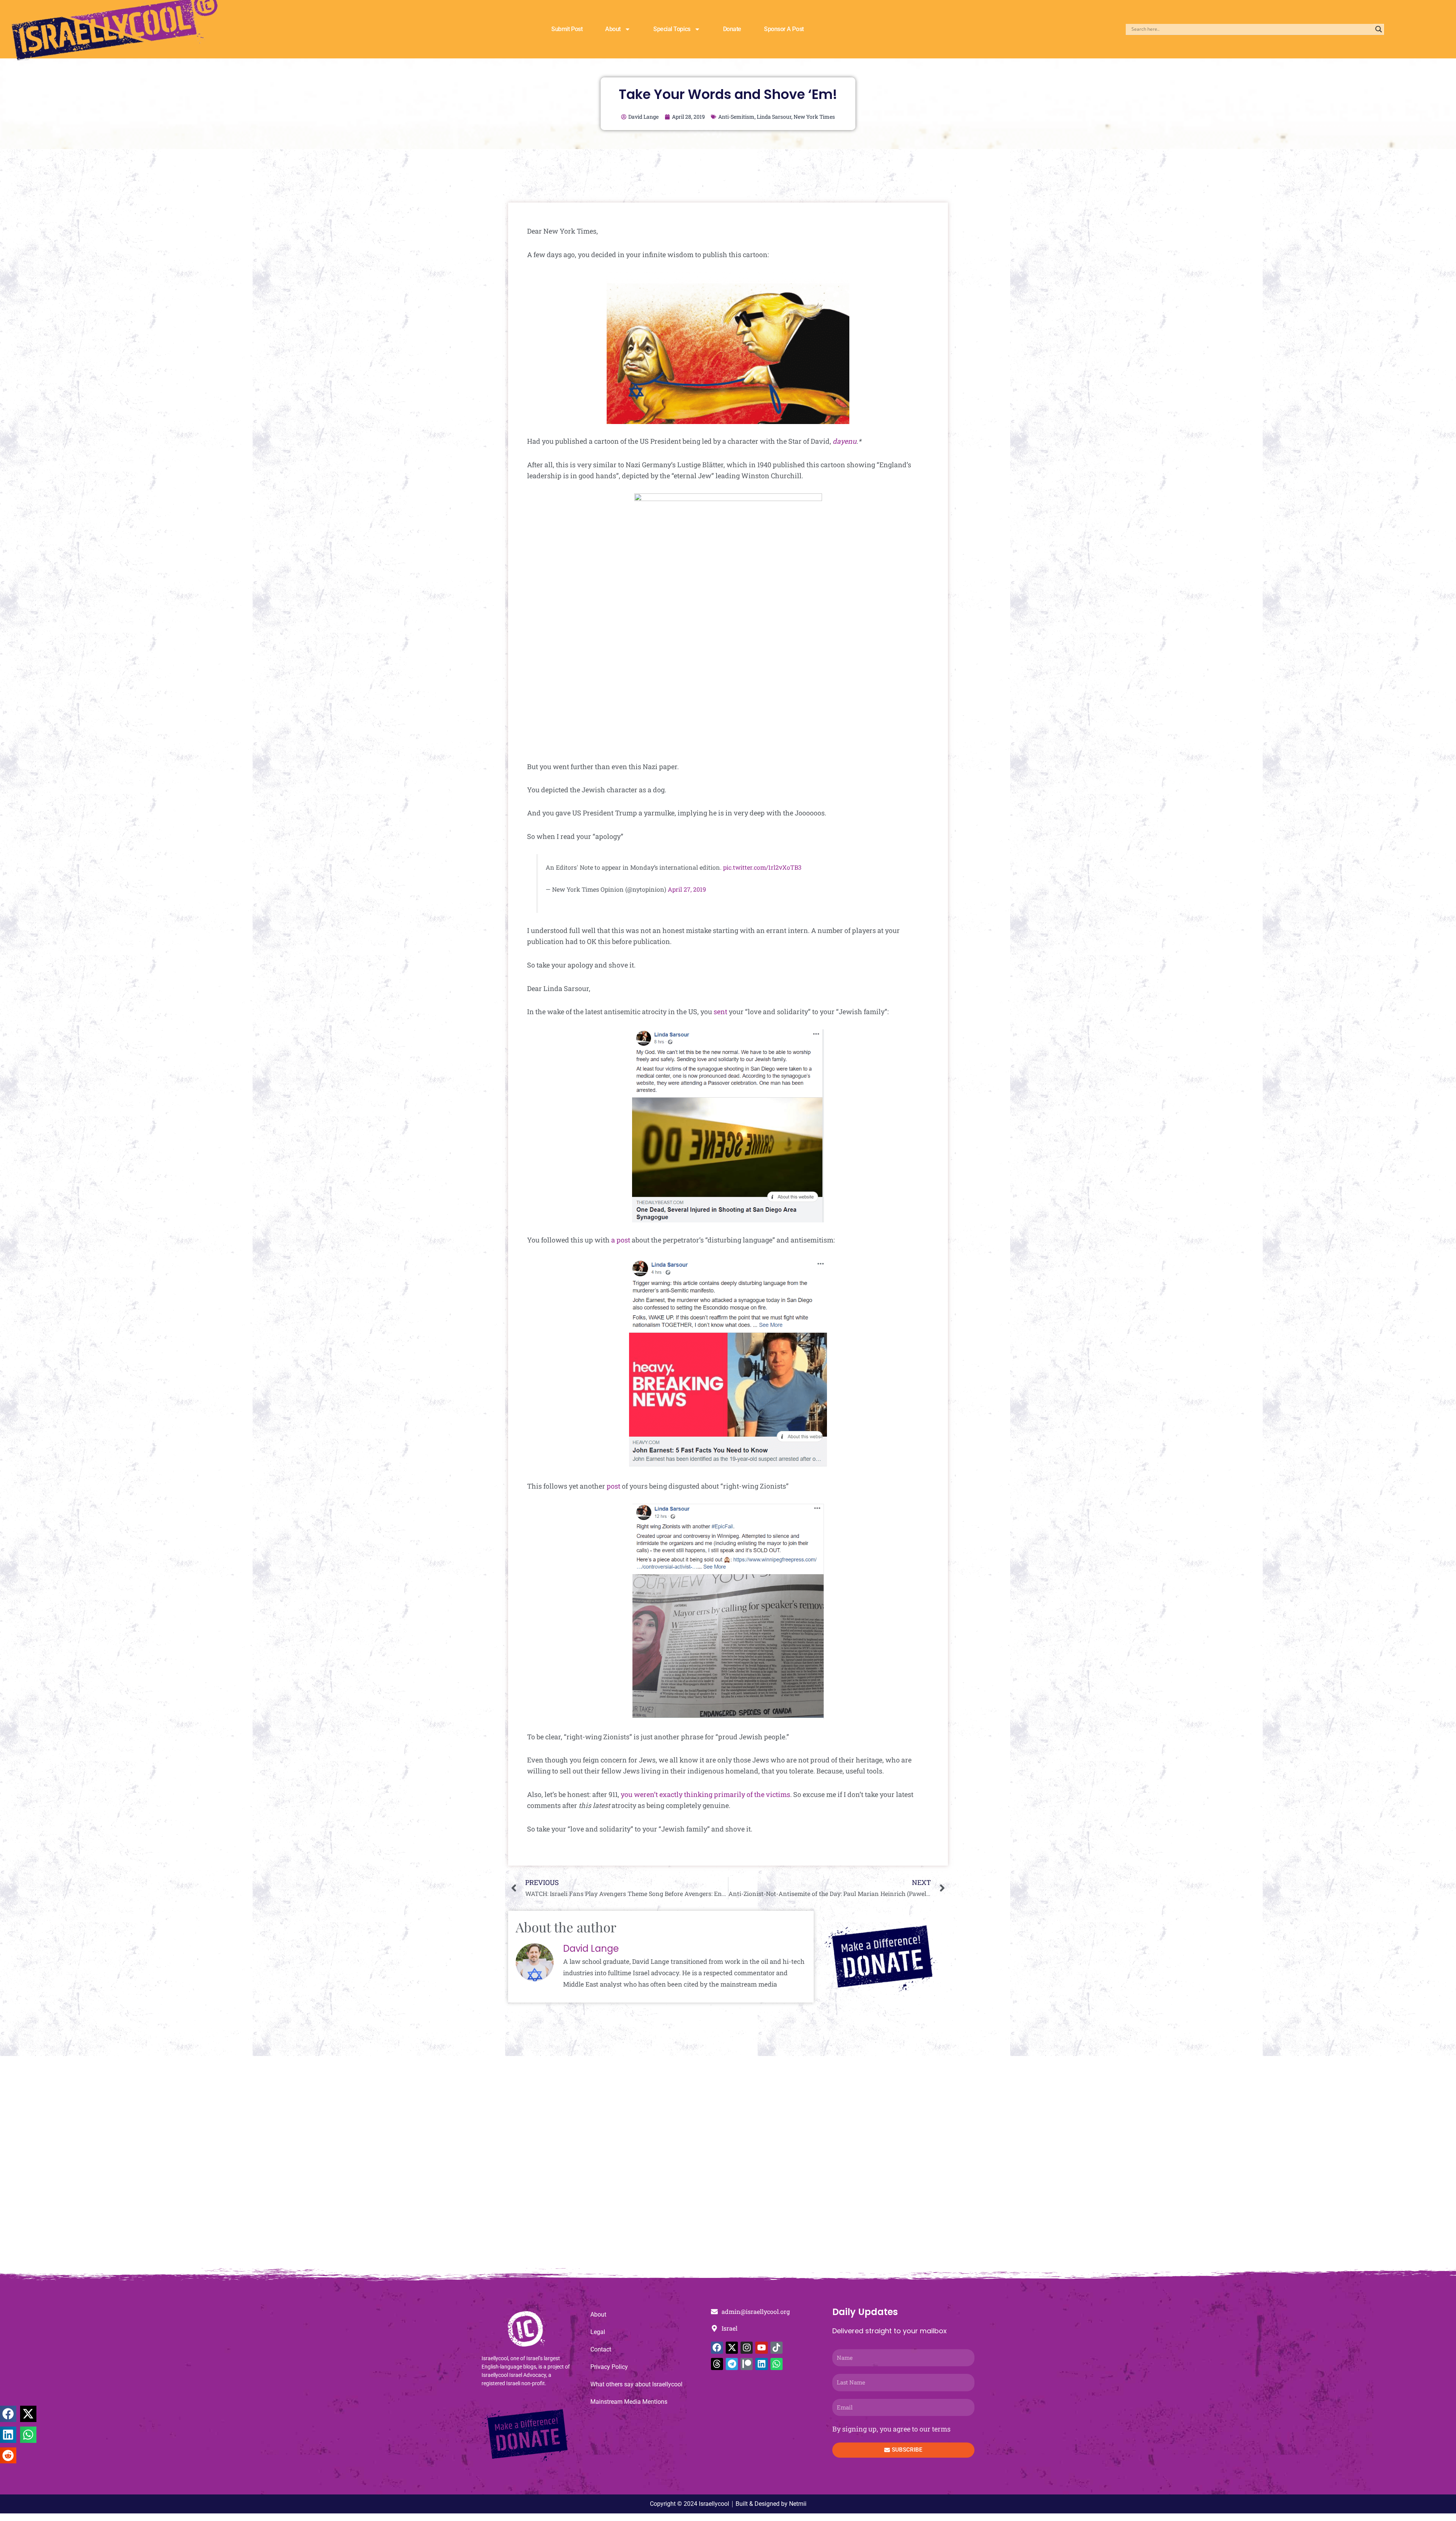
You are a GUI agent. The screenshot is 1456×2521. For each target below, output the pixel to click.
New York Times (814, 117)
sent (720, 1012)
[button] (8, 2414)
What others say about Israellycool (636, 2384)
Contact (601, 2349)
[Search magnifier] (1379, 29)
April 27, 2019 (687, 889)
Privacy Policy (609, 2367)
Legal (598, 2332)
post (613, 1486)
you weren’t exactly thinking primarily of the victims (705, 1794)
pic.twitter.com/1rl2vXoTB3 (762, 867)
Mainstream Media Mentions (629, 2402)
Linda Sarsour (774, 117)
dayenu (845, 441)
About (613, 29)
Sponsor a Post (784, 29)
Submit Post (567, 29)
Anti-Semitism (736, 117)
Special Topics (672, 29)
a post (621, 1240)
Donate (732, 29)
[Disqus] (728, 2166)
